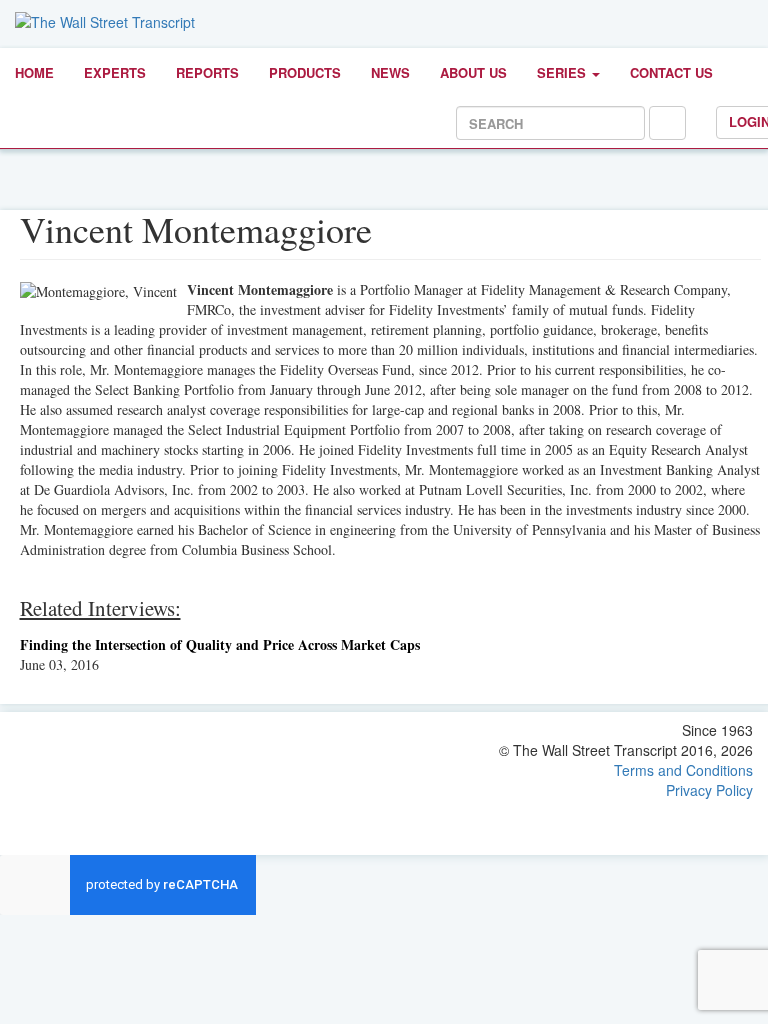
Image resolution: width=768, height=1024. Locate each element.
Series (563, 72)
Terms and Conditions (683, 770)
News (390, 72)
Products (305, 72)
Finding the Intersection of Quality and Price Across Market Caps (220, 644)
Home (34, 72)
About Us (473, 72)
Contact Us (671, 72)
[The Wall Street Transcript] (105, 20)
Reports (207, 72)
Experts (115, 72)
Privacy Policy (709, 790)
